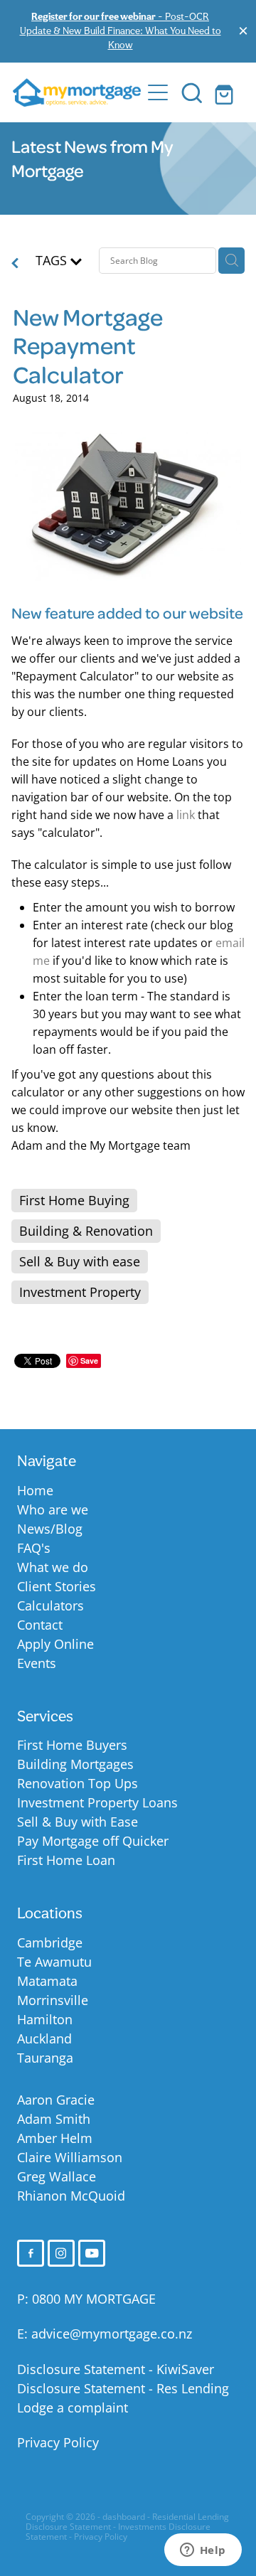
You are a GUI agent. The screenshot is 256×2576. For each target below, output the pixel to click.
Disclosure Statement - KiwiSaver (116, 2369)
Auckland (44, 2038)
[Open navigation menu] (158, 92)
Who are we (53, 1509)
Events (37, 1663)
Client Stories (57, 1586)
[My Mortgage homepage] (77, 92)
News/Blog (50, 1529)
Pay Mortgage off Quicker (93, 1841)
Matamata (47, 1981)
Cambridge (50, 1942)
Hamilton (45, 2019)
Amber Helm (55, 2138)
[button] (192, 92)
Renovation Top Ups (78, 1783)
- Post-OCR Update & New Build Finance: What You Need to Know (121, 30)
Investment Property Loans (97, 1802)
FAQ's (34, 1548)
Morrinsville (53, 2000)
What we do (53, 1567)
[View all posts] (15, 264)
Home (35, 1490)
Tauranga (45, 2058)
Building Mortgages (75, 1764)
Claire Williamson (70, 2157)
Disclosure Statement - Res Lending (123, 2388)
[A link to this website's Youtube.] (92, 2253)
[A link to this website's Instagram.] (61, 2253)
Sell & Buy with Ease (78, 1822)
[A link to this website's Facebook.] (31, 2253)
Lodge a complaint (73, 2407)
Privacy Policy (58, 2442)
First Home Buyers (72, 1745)
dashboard (124, 2517)
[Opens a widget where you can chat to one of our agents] (203, 2551)
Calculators (50, 1605)
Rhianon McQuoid (71, 2196)
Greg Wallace (57, 2176)
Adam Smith (54, 2119)
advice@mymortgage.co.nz (112, 2334)
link (186, 815)
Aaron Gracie (56, 2100)
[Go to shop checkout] (226, 92)
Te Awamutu (54, 1962)
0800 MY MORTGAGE (94, 2299)
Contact (40, 1625)
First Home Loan (66, 1860)
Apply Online (55, 1644)
